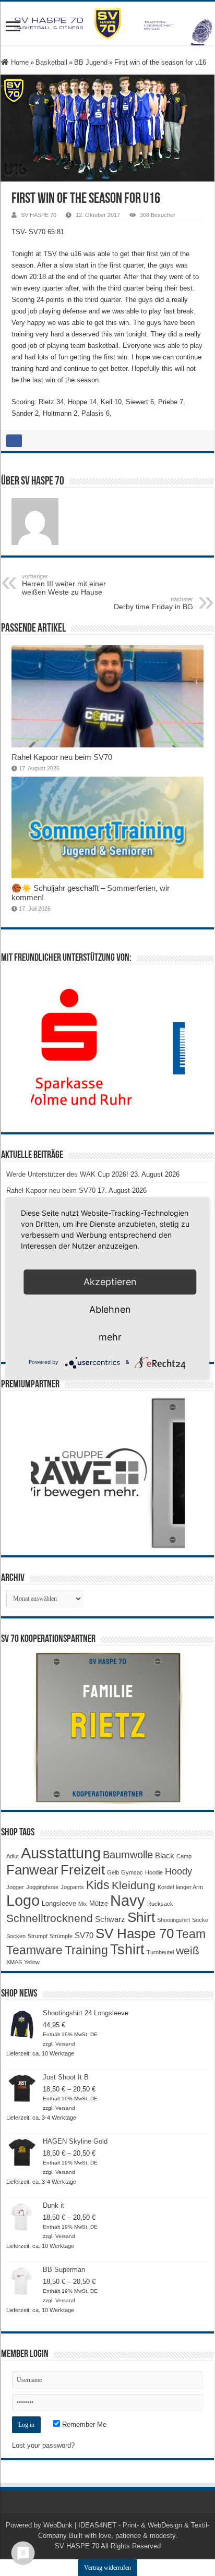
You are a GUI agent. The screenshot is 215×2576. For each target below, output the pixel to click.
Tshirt (127, 1950)
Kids (98, 1885)
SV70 (84, 1935)
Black (165, 1855)
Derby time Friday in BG (153, 603)
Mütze (99, 1903)
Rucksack (160, 1904)
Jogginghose (42, 1887)
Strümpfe (61, 1936)
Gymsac (132, 1872)
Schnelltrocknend (50, 1918)
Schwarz (110, 1919)
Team (191, 1934)
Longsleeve (59, 1903)
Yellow (32, 1962)
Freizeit (83, 1870)
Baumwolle (128, 1855)
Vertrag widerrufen (107, 2568)
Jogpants (72, 1887)
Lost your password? (43, 2445)
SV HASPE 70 (39, 215)
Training (86, 1950)
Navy (128, 1901)
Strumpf (38, 1936)
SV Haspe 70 (135, 1933)
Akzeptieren (110, 1282)
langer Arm (189, 1887)
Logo (23, 1901)
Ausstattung (61, 1853)
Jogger (15, 1887)
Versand (65, 2044)
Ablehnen (110, 1309)
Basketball (51, 62)
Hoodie (154, 1872)
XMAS (14, 1962)
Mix (83, 1904)
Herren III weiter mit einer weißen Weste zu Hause (64, 585)
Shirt (141, 1917)
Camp (184, 1856)
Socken (16, 1936)
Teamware (34, 1950)
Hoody (178, 1871)
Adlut (13, 1856)
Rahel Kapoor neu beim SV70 (62, 757)
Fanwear (32, 1870)
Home (19, 62)
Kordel (166, 1887)
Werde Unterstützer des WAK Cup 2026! (67, 1174)
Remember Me (83, 2424)
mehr (110, 1337)
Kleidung (134, 1885)
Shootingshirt (174, 1920)
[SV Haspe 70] (107, 23)
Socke (200, 1920)
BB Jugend (91, 62)
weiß (188, 1951)
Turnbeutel (160, 1952)
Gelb (113, 1872)
